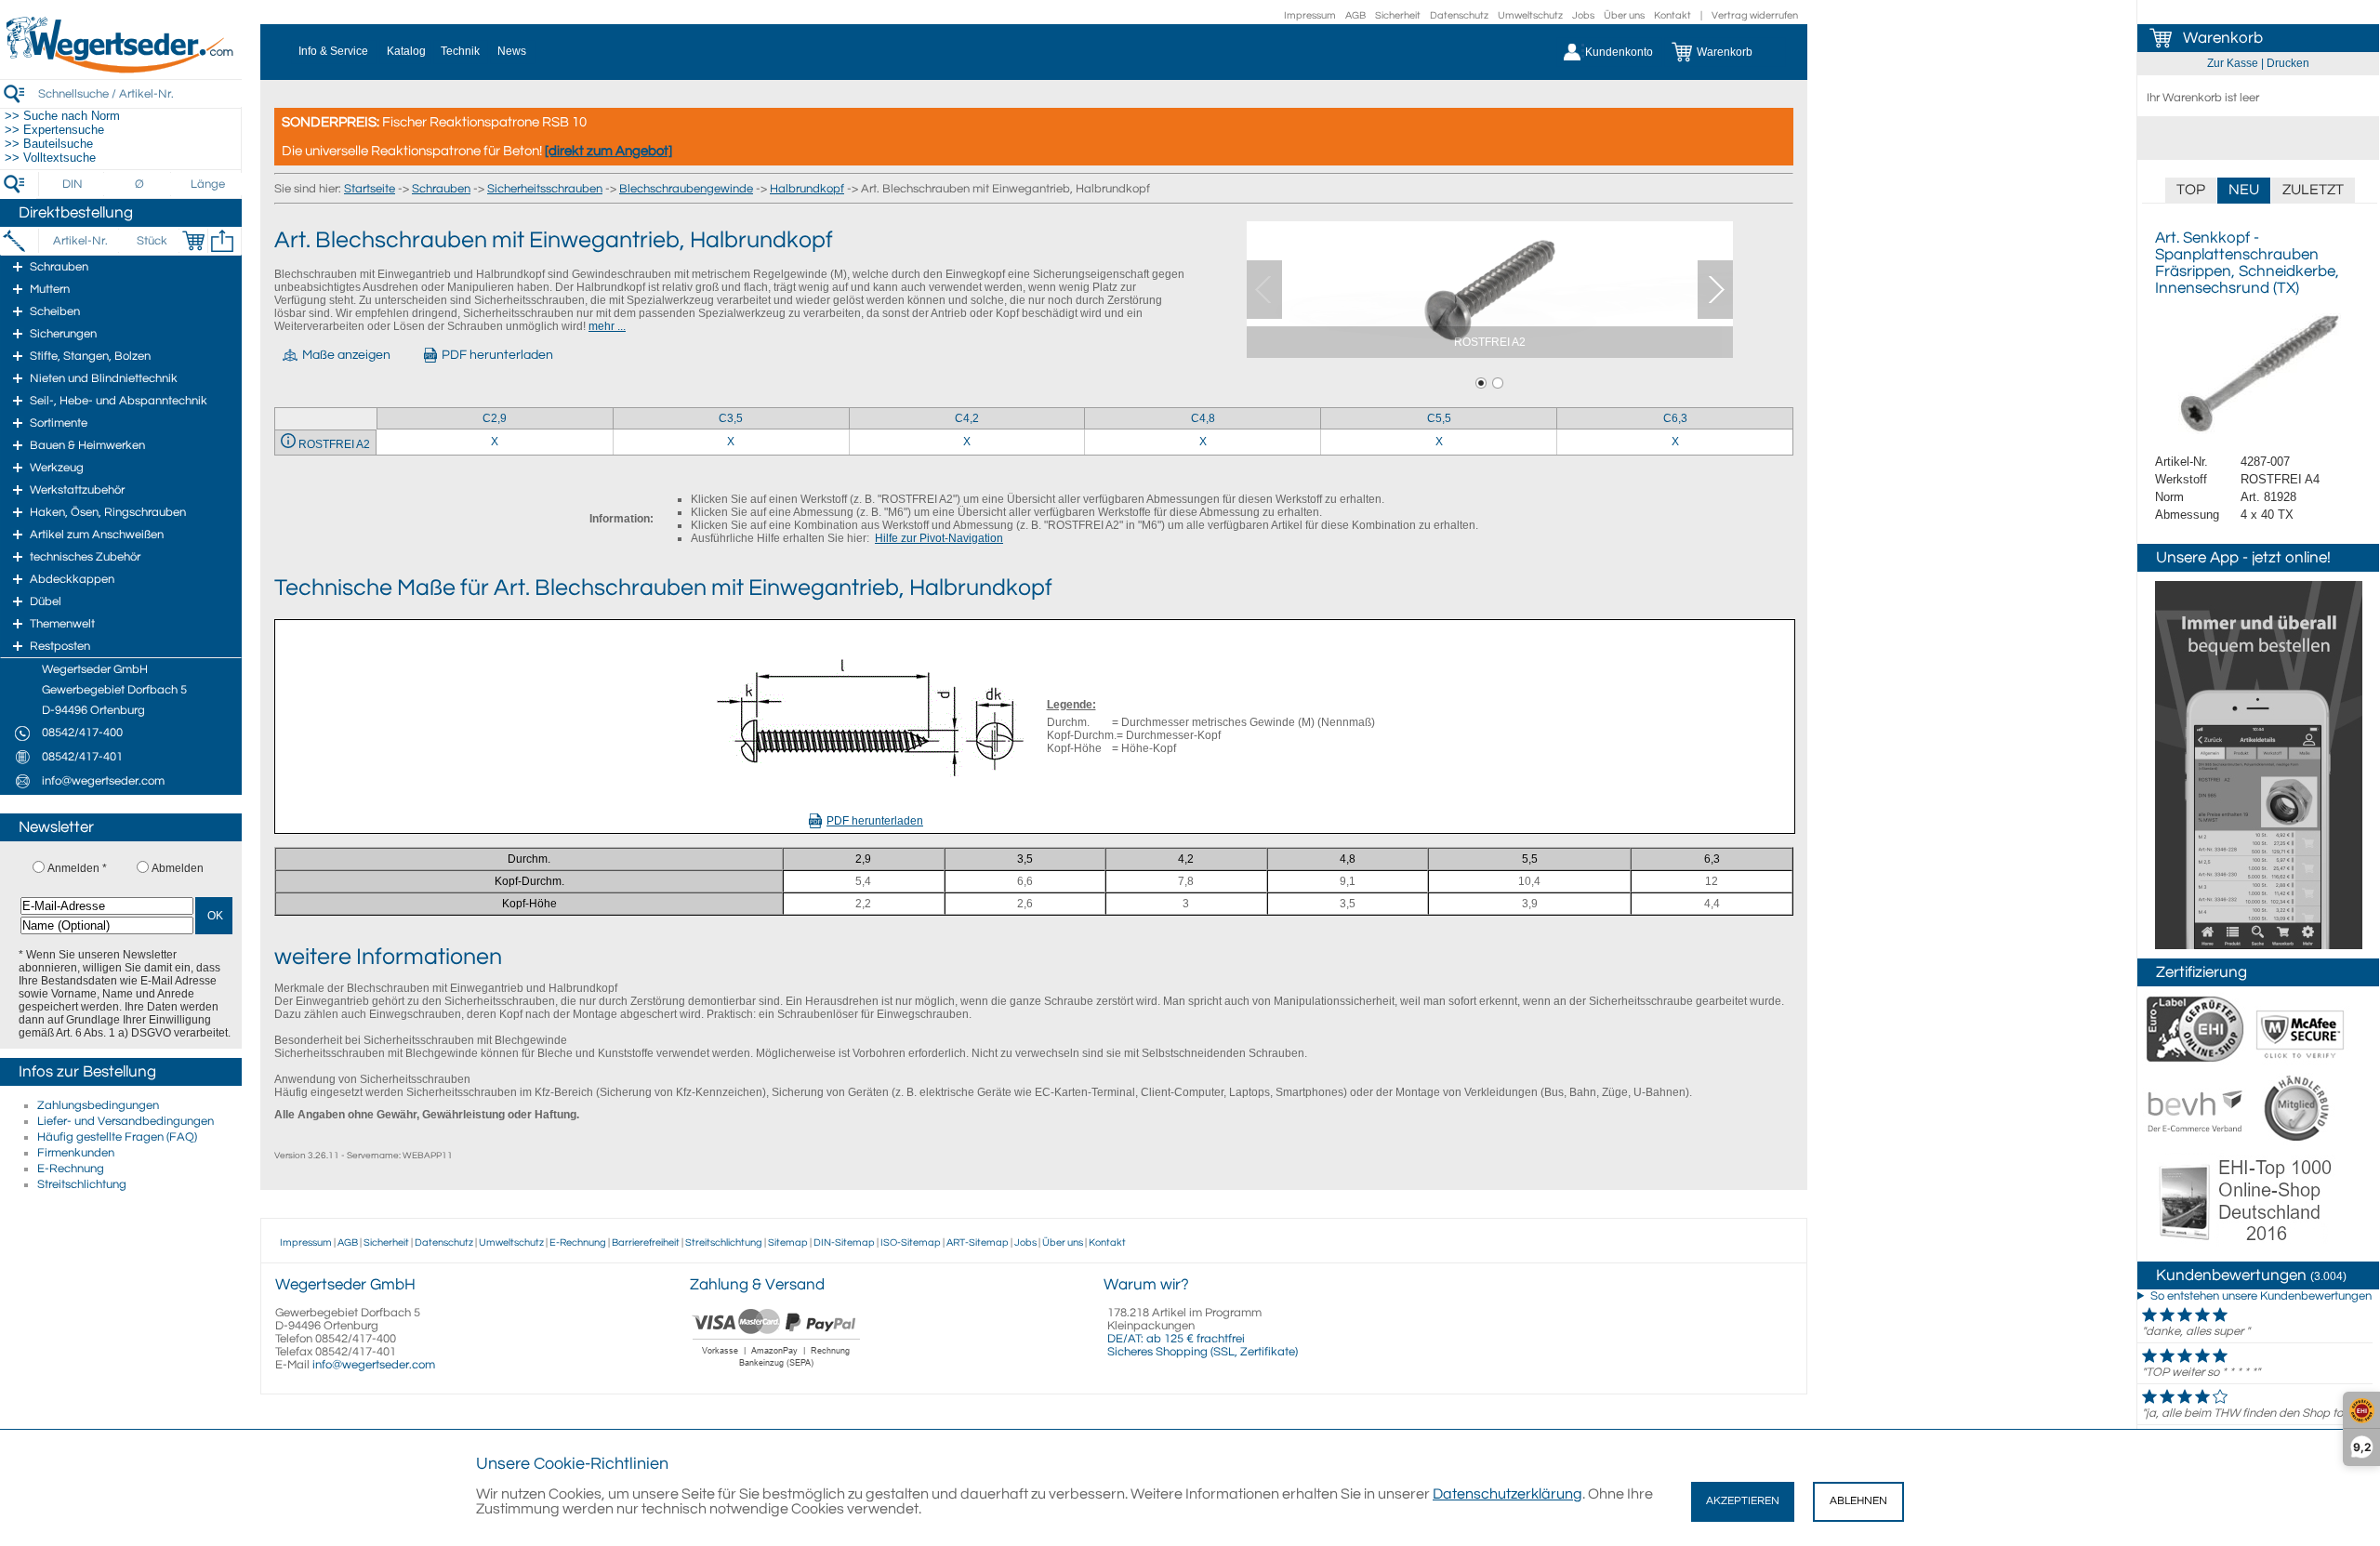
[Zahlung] (777, 1369)
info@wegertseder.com (374, 1365)
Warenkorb (2223, 38)
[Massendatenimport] (222, 241)
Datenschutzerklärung (1507, 1494)
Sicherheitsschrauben (545, 189)
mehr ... (607, 326)
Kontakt (1673, 15)
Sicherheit (1398, 15)
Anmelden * (77, 868)
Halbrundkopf (807, 189)
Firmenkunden (76, 1153)
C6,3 (1675, 418)
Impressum (1310, 15)
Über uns (1624, 15)
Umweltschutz (1530, 15)
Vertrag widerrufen (1755, 15)
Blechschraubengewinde (686, 189)
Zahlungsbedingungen (98, 1105)
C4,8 (1203, 418)
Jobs (1583, 15)
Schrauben (441, 189)
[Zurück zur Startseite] (121, 70)
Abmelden (178, 868)
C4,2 (967, 418)
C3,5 (731, 418)
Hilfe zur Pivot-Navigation (939, 538)
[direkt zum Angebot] (608, 151)
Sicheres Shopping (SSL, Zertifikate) (1203, 1352)
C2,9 (495, 418)
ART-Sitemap (978, 1242)
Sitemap (788, 1242)
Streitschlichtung (82, 1184)
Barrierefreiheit (646, 1242)
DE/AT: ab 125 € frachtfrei (1176, 1339)
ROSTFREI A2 (334, 444)
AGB (1355, 15)
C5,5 (1439, 418)
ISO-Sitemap (911, 1242)
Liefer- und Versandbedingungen (126, 1121)
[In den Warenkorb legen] (193, 241)
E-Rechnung (71, 1169)
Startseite (370, 189)
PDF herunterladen (875, 821)
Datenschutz (1459, 15)
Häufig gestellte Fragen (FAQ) (117, 1137)
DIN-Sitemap (844, 1242)
